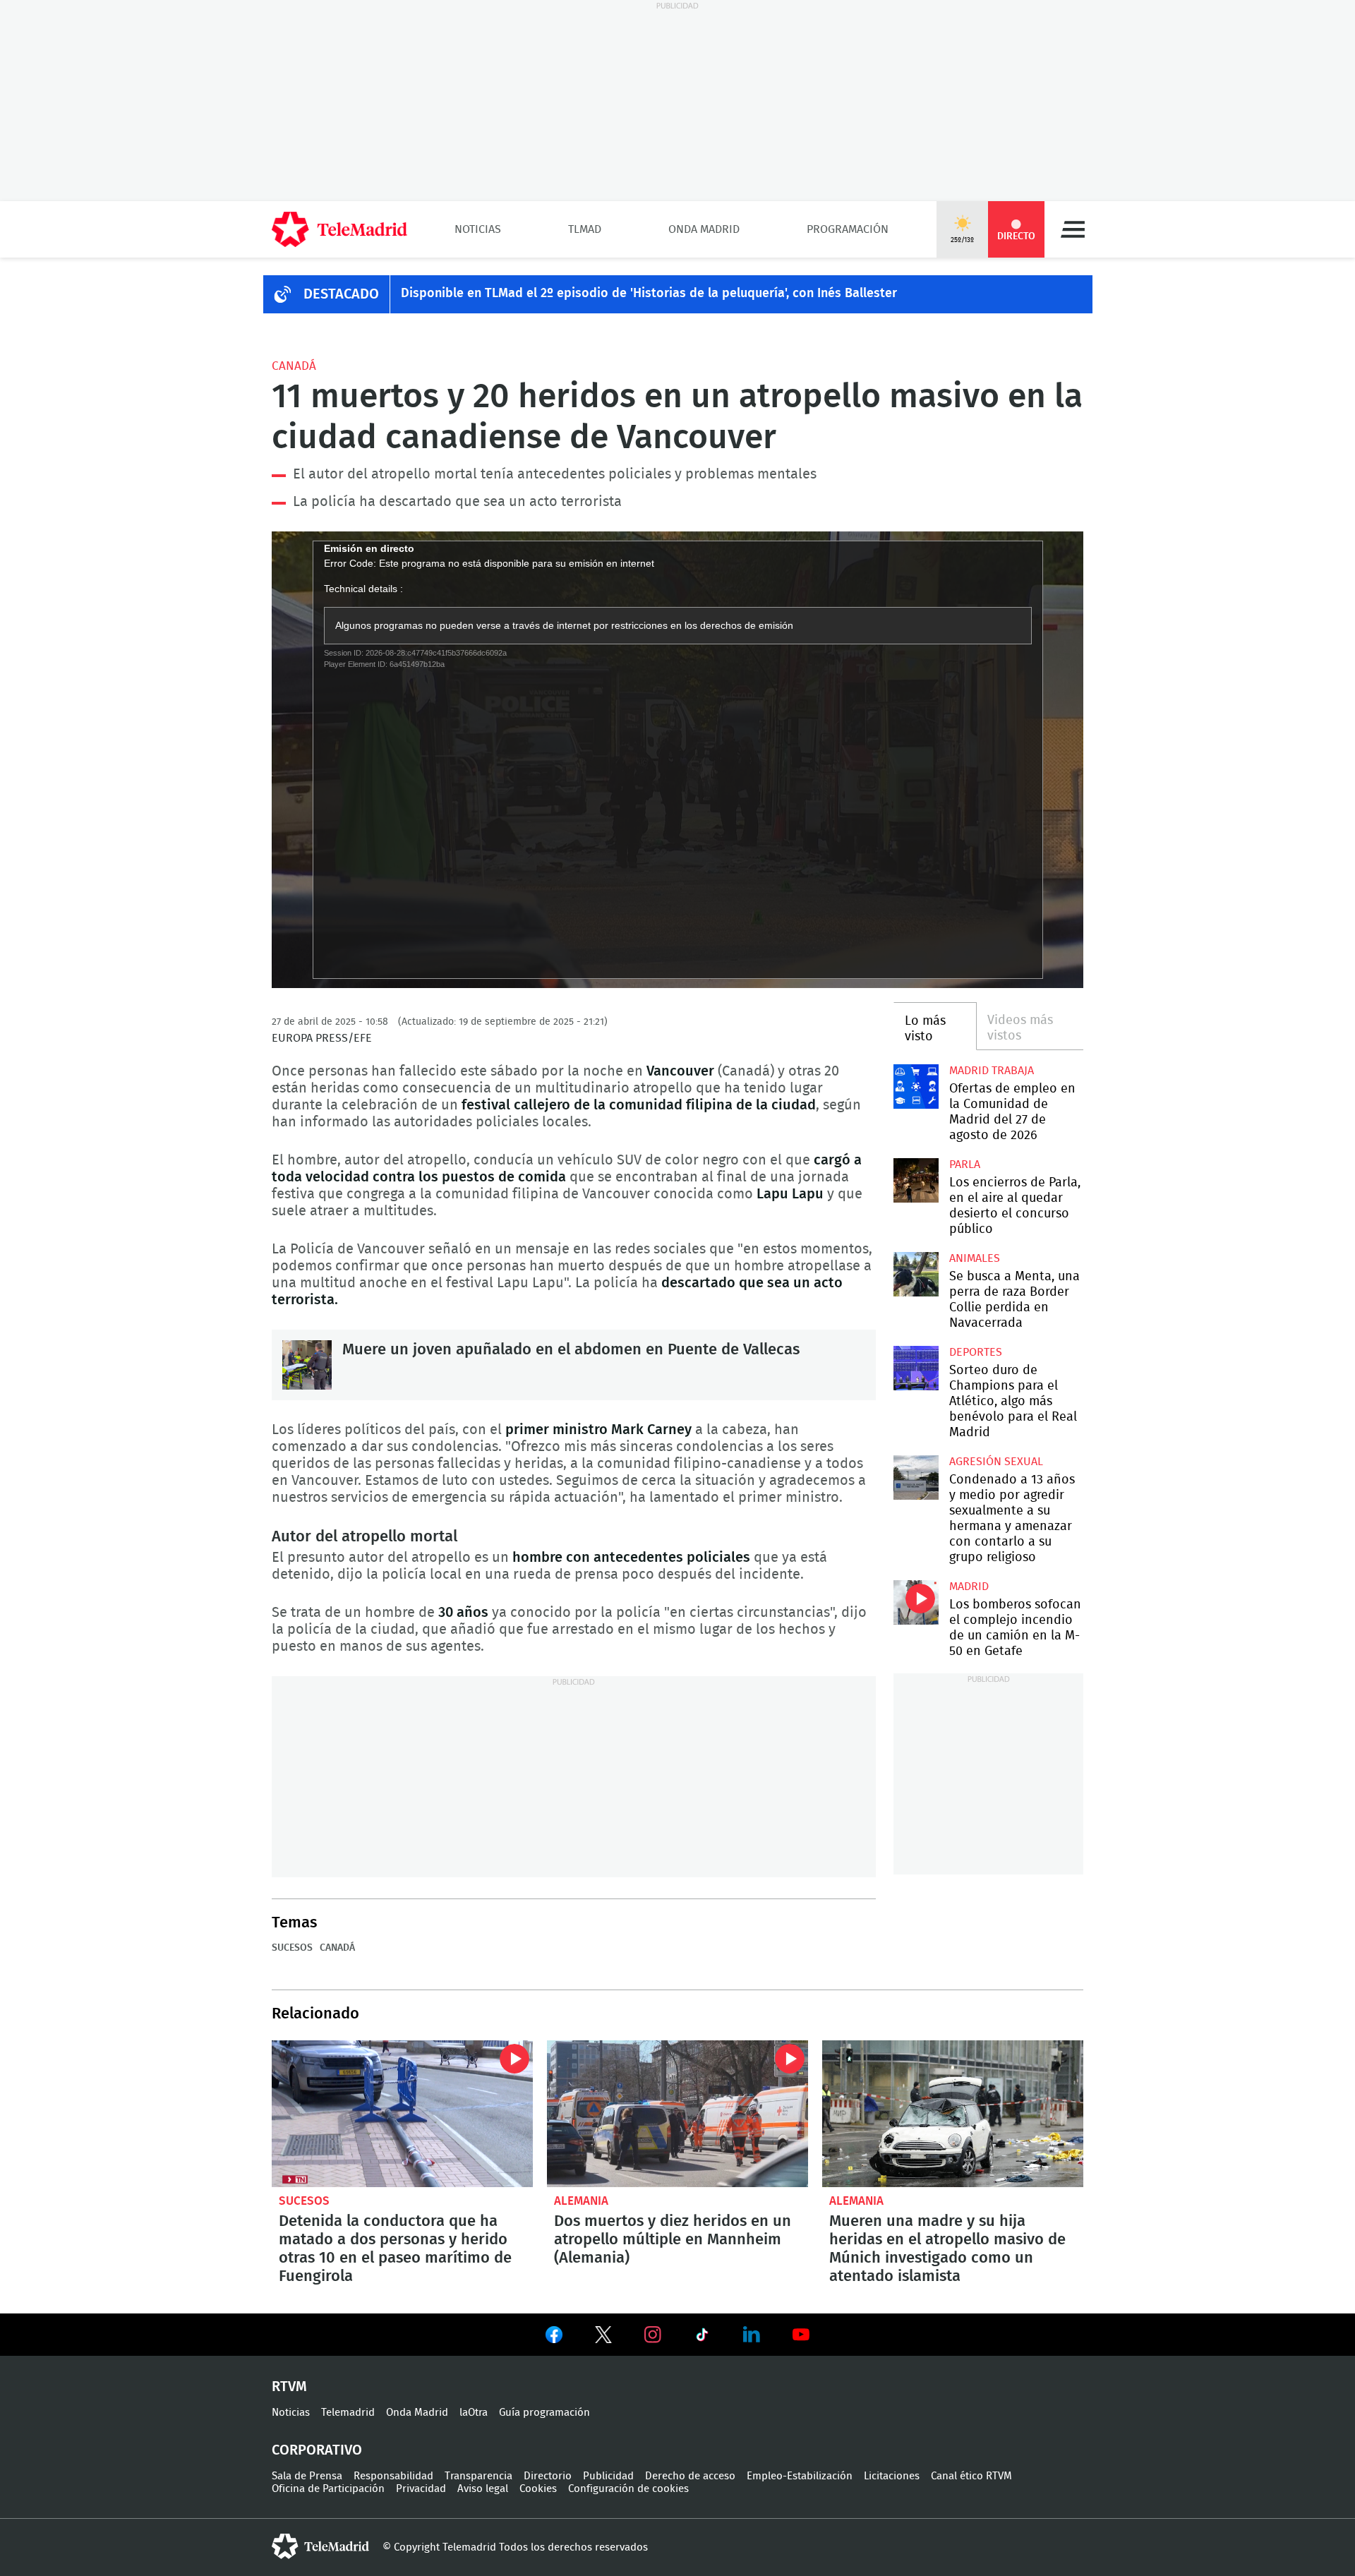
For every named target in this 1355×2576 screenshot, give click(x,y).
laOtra (474, 2413)
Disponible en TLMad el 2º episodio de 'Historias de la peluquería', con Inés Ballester (649, 294)
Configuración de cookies (628, 2489)
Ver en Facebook (554, 2337)
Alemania (581, 2201)
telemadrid (320, 2546)
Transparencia (478, 2476)
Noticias (478, 229)
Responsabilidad (393, 2476)
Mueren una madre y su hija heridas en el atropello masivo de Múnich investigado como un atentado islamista (953, 2114)
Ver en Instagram (653, 2335)
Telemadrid (348, 2413)
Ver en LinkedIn (752, 2335)
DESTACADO (341, 294)
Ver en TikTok (702, 2337)
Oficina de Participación (328, 2489)
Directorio (548, 2476)
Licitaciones (892, 2476)
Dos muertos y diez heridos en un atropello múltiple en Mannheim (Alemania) (677, 2114)
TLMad (585, 229)
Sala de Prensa (307, 2476)
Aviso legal (483, 2489)
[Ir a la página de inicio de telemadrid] (339, 229)
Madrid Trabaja (992, 1071)
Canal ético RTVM (971, 2476)
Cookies (538, 2489)
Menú (1073, 229)
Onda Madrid (704, 229)
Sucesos (292, 1948)
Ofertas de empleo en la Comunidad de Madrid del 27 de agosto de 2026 (916, 1087)
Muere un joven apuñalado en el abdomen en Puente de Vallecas (307, 1365)
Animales (975, 1258)
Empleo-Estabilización (800, 2476)
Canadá (294, 366)
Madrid (969, 1587)
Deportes (976, 1352)
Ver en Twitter (603, 2337)
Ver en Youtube (801, 2335)
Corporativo (317, 2450)
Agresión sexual (996, 1462)
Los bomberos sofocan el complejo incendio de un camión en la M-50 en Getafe (916, 1602)
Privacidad (421, 2489)
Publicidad (608, 2476)
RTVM (289, 2387)
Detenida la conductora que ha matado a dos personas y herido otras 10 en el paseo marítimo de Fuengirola (402, 2114)
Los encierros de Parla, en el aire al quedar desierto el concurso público (916, 1180)
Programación (848, 229)
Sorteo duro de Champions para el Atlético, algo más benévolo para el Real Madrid (916, 1368)
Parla (965, 1164)
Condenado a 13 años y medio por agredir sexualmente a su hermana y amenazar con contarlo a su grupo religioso (916, 1477)
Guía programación (544, 2413)
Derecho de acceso (690, 2476)
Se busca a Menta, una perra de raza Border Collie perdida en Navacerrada (916, 1274)
